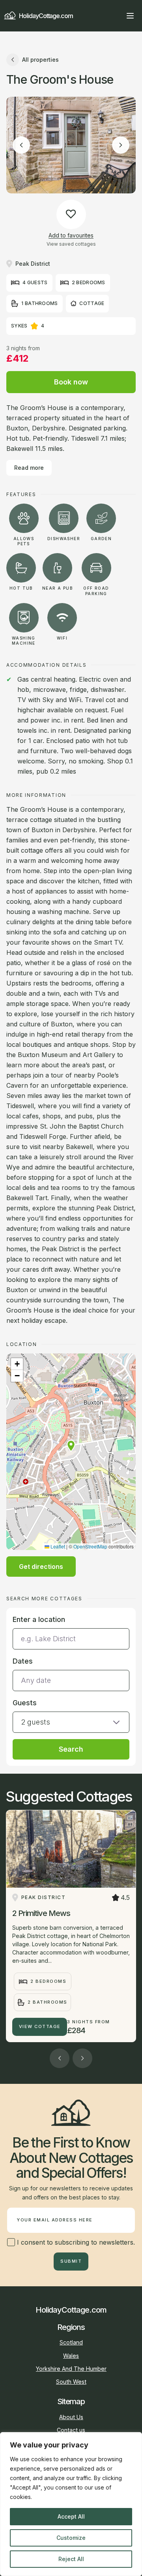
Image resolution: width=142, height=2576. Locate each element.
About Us (71, 2417)
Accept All (71, 2516)
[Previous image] (21, 145)
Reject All (71, 2559)
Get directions (41, 1567)
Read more (29, 468)
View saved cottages (71, 244)
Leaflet (57, 1546)
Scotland (71, 2342)
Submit (71, 2261)
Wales (71, 2356)
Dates (23, 1661)
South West (71, 2382)
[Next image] (121, 145)
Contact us (71, 2430)
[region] (71, 2504)
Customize (71, 2538)
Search (71, 1749)
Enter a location (39, 1619)
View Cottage (40, 2026)
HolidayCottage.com (46, 16)
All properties (40, 60)
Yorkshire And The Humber (71, 2369)
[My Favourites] (116, 16)
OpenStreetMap (90, 1546)
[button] (71, 1446)
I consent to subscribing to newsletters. (75, 2242)
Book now (71, 382)
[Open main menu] (130, 16)
